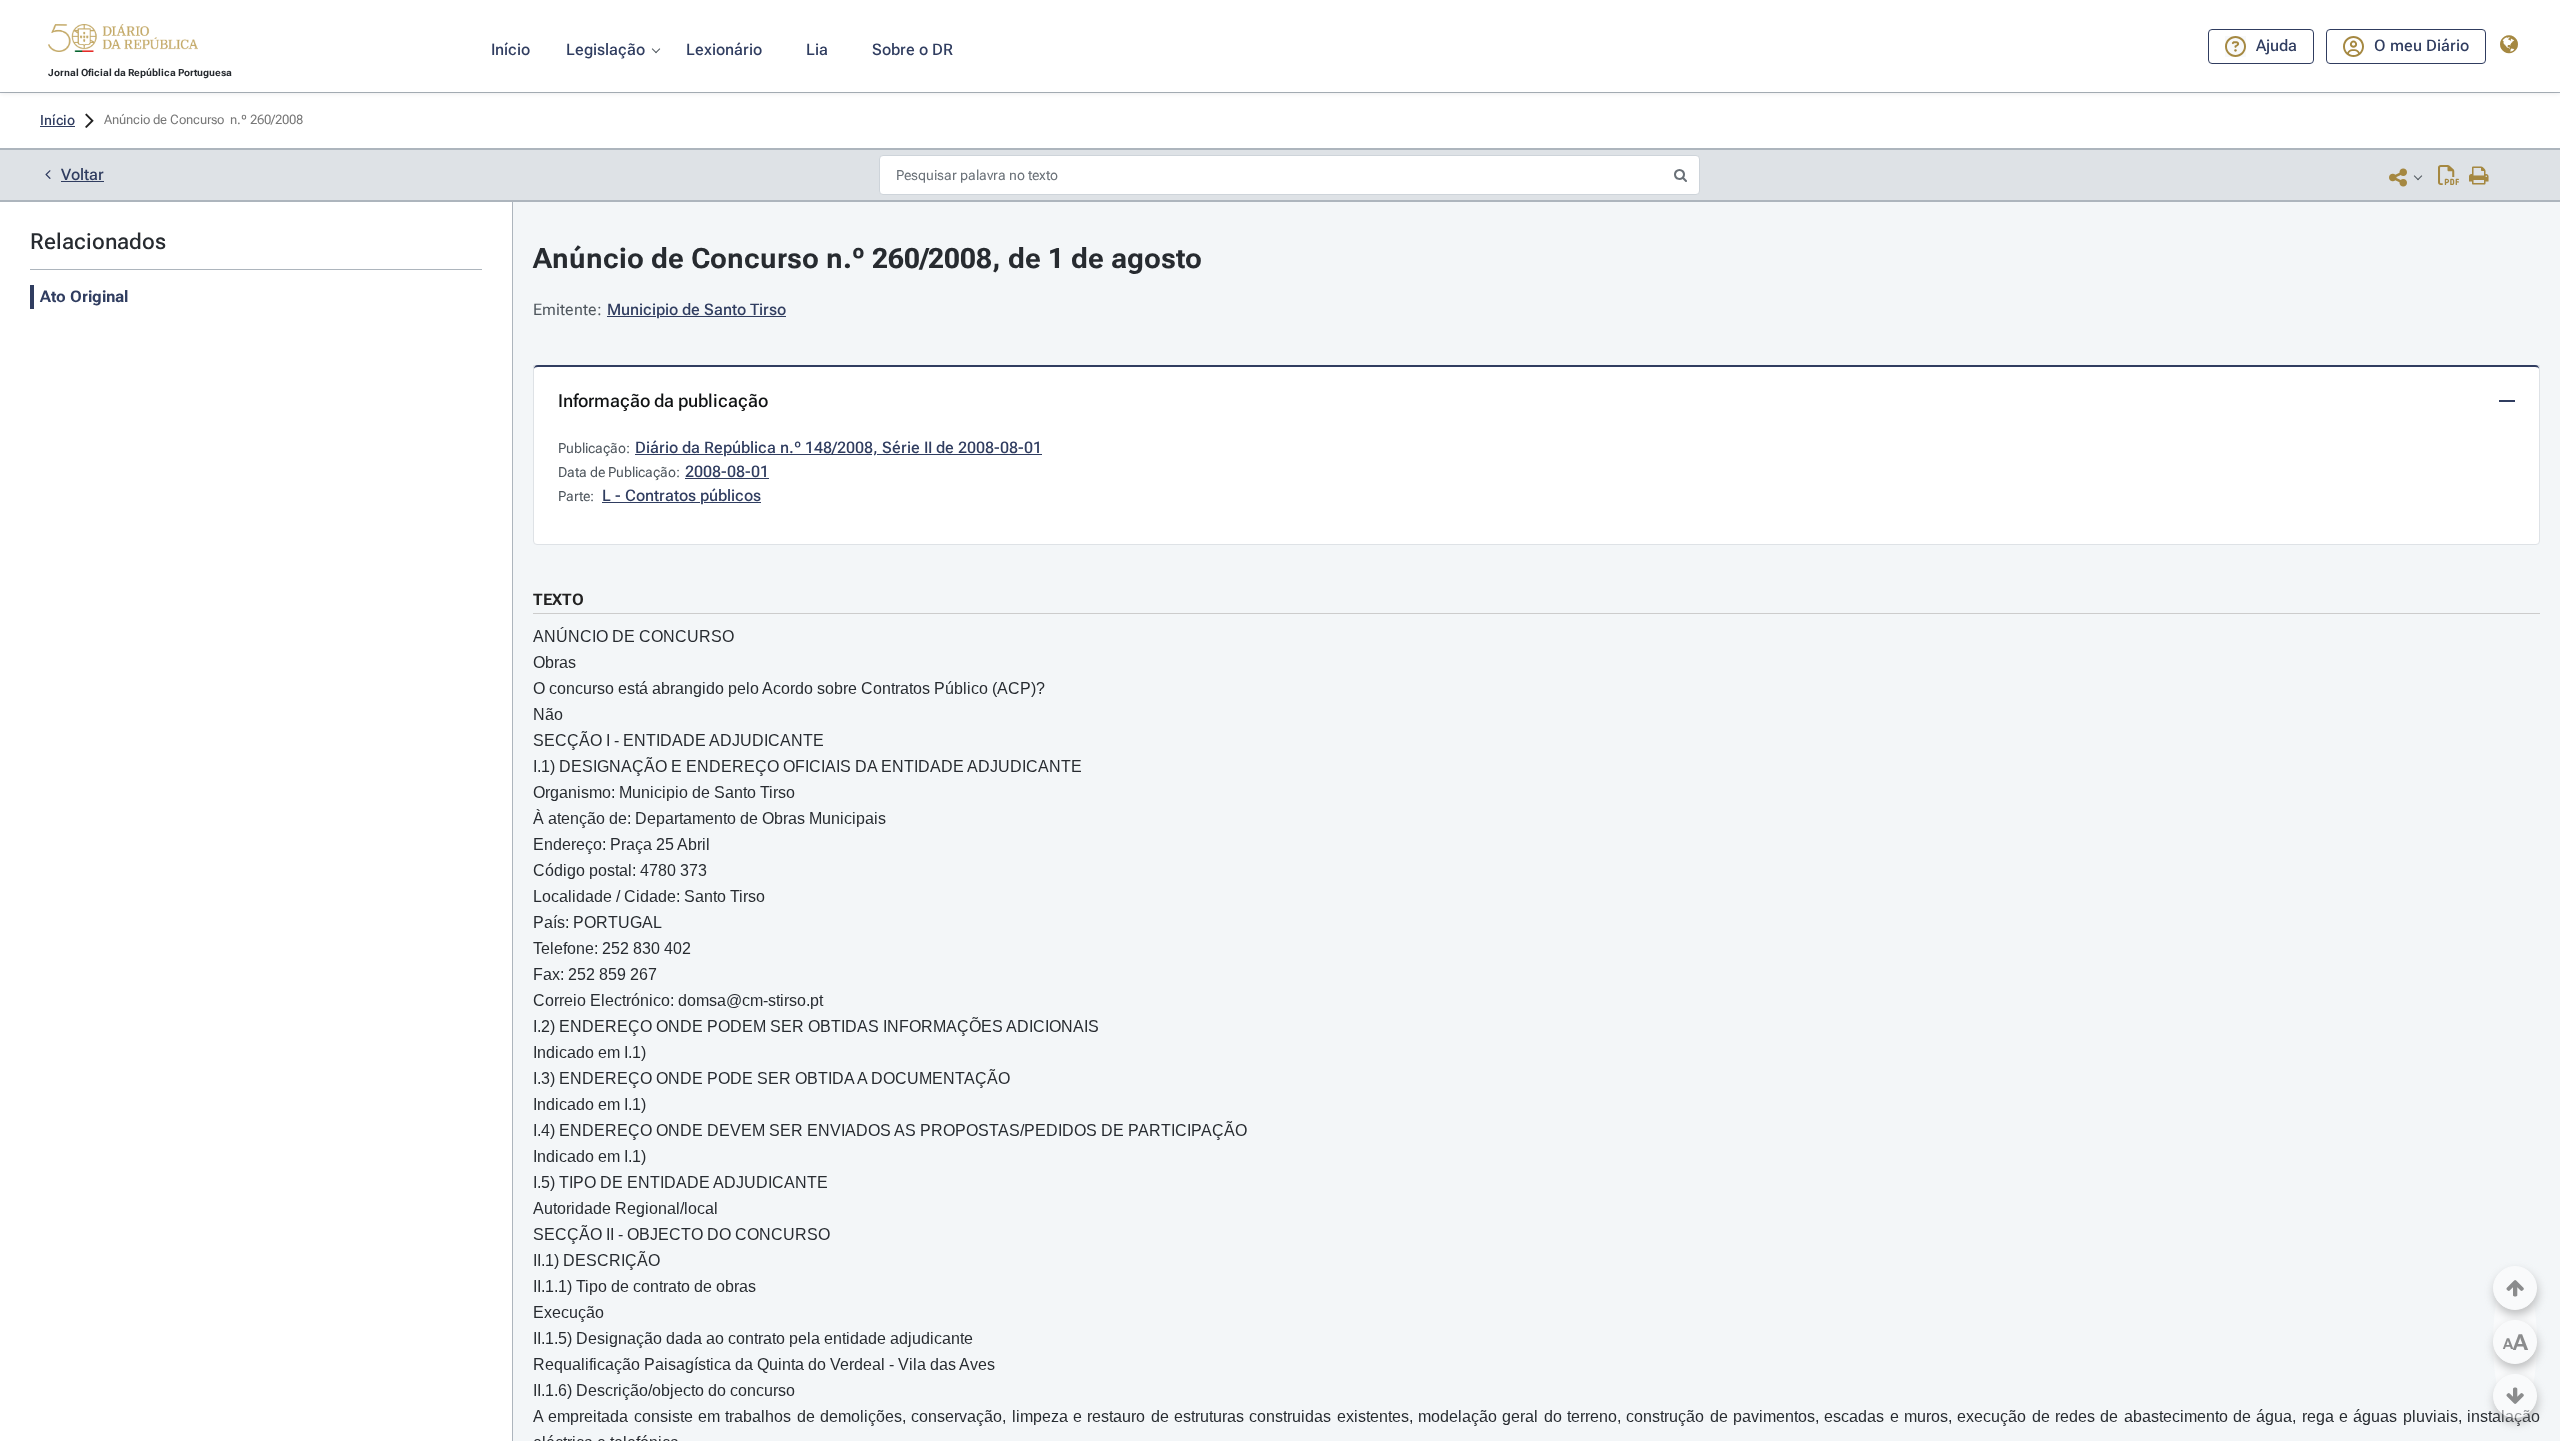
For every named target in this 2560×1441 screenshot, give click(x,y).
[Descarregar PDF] (2448, 177)
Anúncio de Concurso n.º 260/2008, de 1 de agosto (867, 258)
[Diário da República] (123, 42)
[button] (123, 41)
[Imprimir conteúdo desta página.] (2479, 177)
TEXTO (558, 599)
